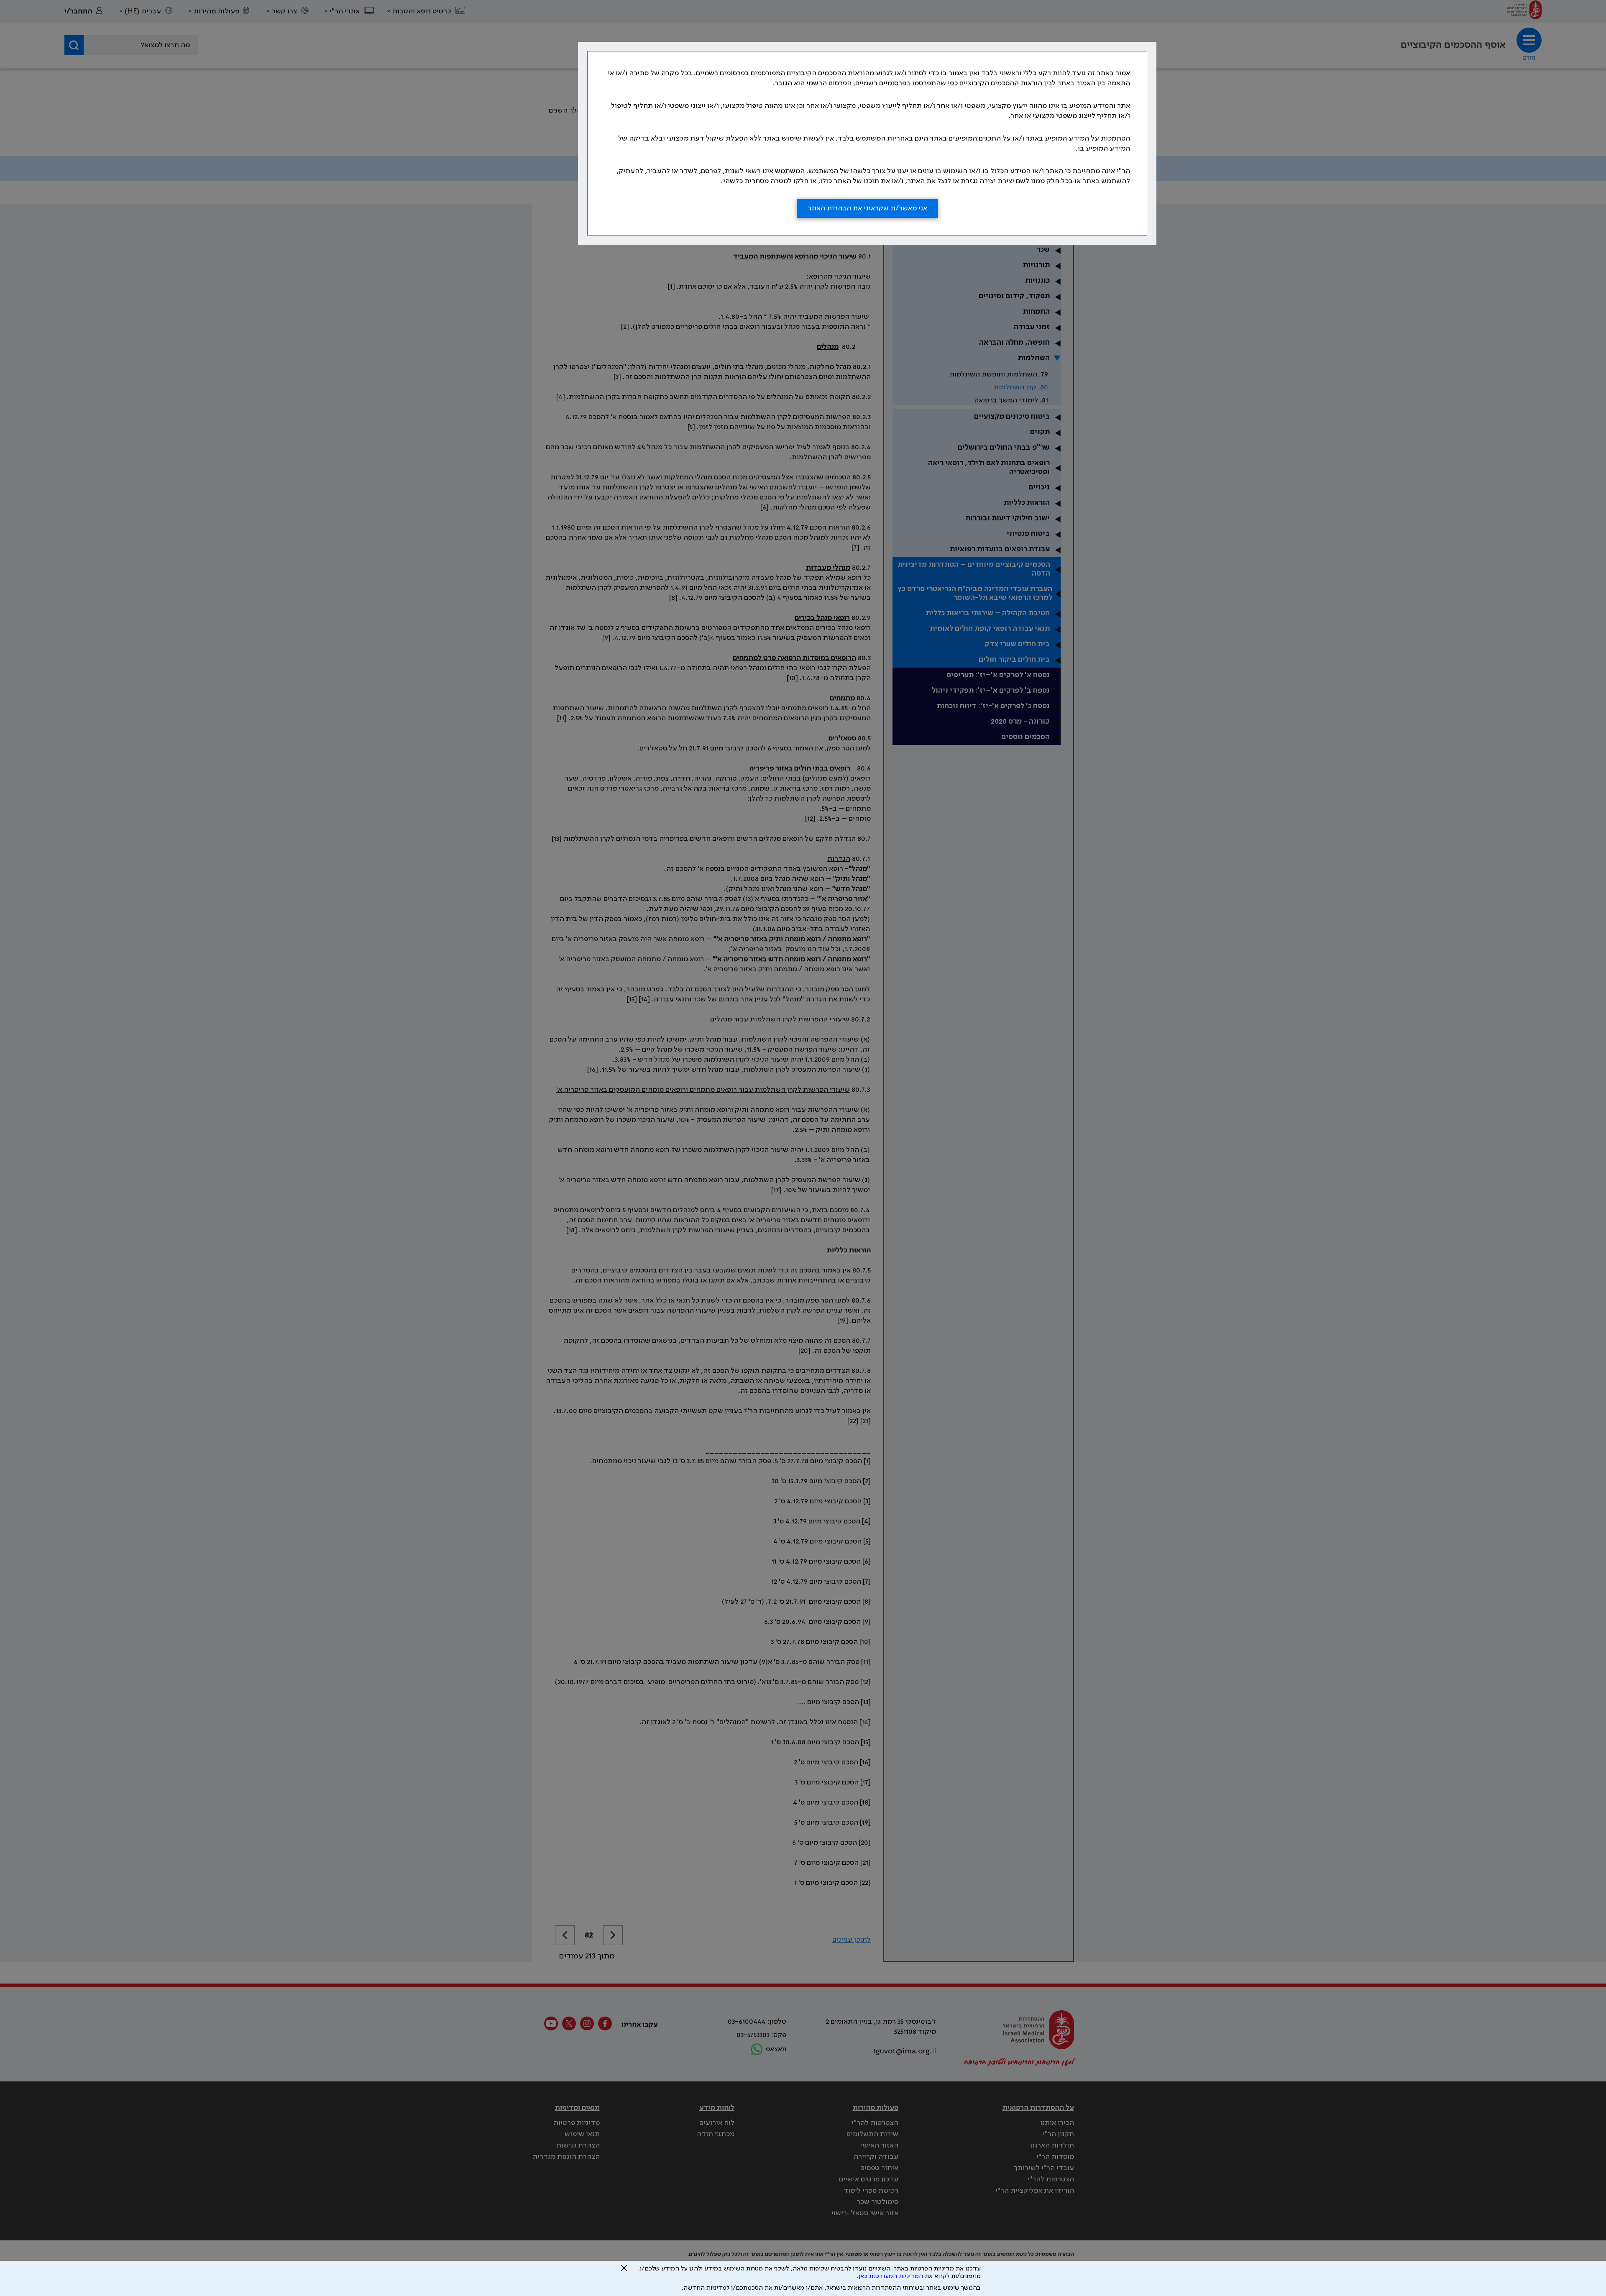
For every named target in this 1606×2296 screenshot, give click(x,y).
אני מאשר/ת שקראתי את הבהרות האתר (867, 208)
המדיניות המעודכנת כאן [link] (891, 2276)
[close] (624, 2271)
